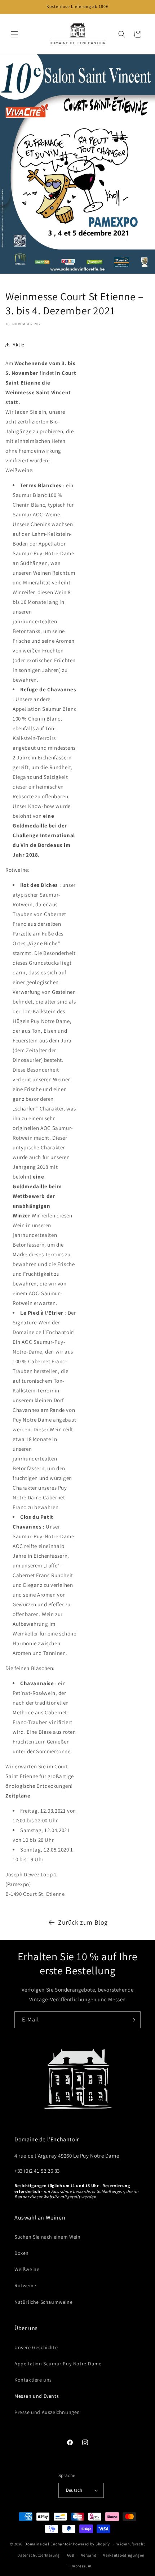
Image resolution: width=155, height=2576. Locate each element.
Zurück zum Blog (83, 1922)
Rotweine (25, 2285)
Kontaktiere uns (33, 2380)
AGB (70, 2555)
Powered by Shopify (91, 2544)
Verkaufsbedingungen (124, 2555)
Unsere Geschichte (36, 2347)
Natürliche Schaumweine (43, 2302)
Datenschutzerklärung (39, 2555)
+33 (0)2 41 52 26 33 (37, 2171)
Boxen (22, 2253)
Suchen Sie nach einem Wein (48, 2237)
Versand (89, 2555)
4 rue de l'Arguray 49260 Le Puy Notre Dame (67, 2156)
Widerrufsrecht (131, 2544)
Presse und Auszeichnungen (47, 2412)
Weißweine (27, 2269)
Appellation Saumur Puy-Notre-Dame (58, 2364)
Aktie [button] (19, 345)
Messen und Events (37, 2396)
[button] (14, 34)
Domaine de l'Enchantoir (48, 2544)
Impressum (81, 2566)
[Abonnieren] (132, 2020)
